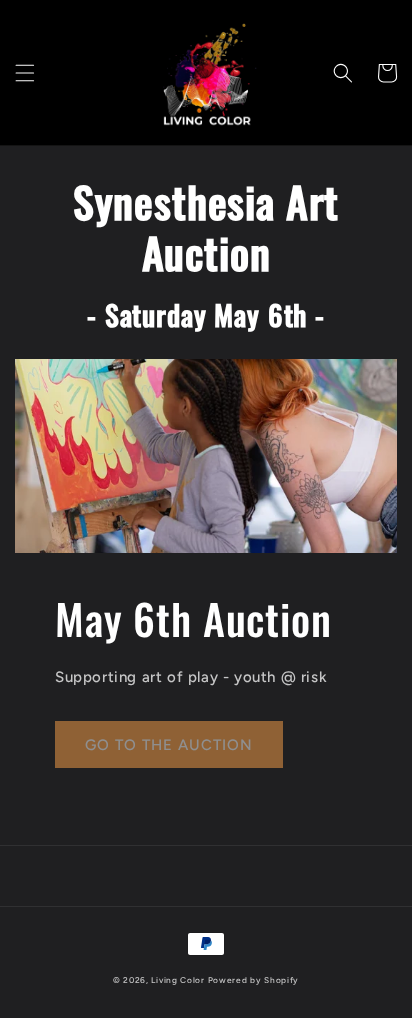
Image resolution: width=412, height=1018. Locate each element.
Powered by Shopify (254, 980)
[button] (25, 73)
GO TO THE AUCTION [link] (169, 745)
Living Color (177, 980)
